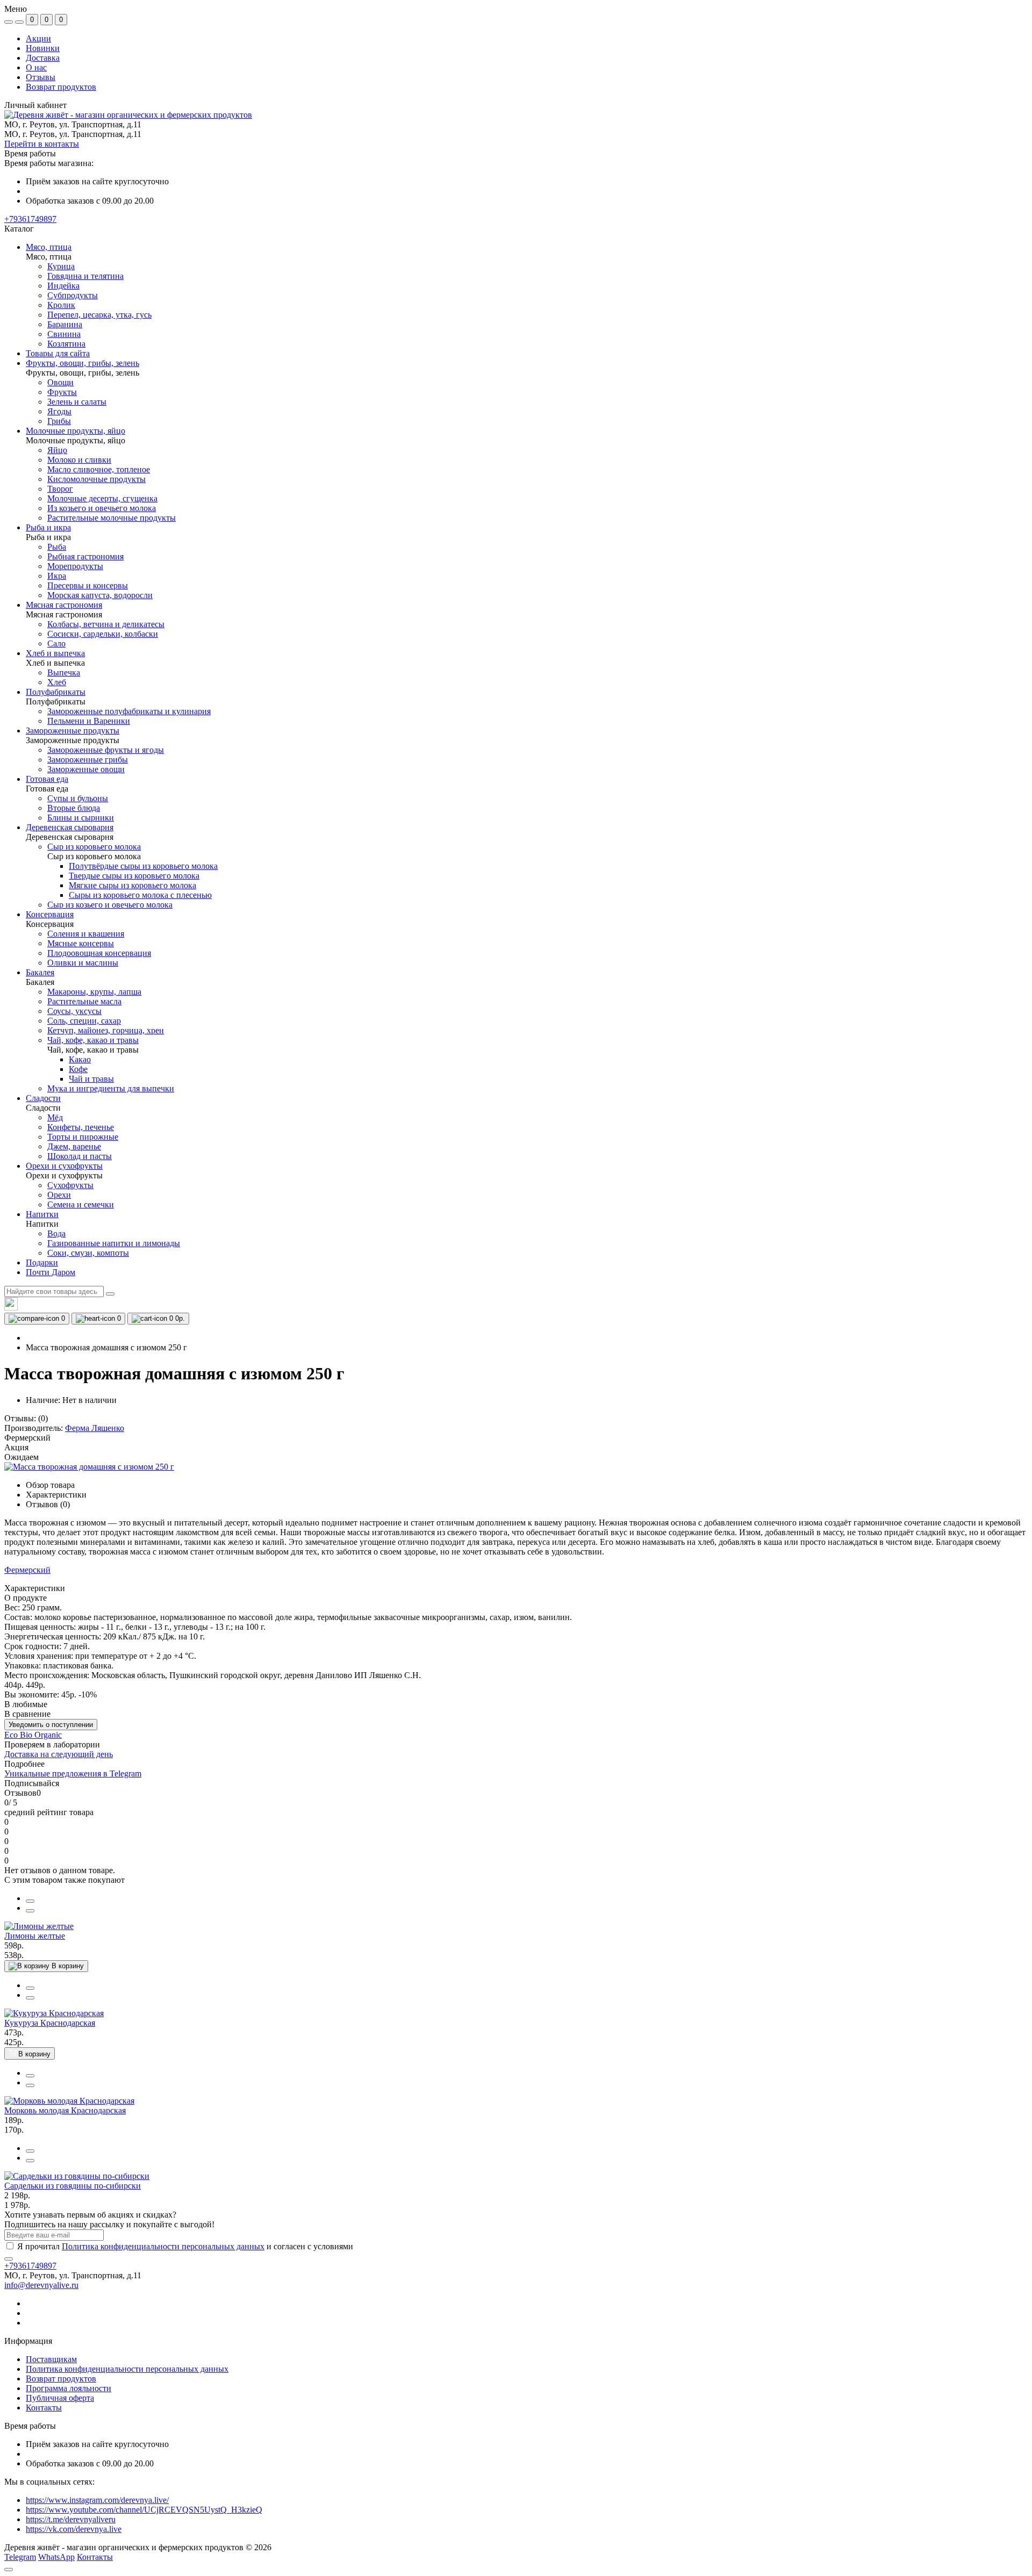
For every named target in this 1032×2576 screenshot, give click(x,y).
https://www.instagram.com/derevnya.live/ (97, 2500)
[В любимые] (30, 1911)
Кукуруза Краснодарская (50, 2023)
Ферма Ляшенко (95, 1428)
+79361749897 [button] (30, 2266)
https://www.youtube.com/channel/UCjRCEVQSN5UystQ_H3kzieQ (144, 2510)
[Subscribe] (9, 2259)
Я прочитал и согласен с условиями (185, 2246)
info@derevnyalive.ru (41, 2285)
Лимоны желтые (35, 1936)
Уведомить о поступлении (51, 1725)
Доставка (43, 58)
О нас (36, 67)
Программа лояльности (69, 2388)
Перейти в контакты (42, 144)
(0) (43, 1418)
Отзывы (41, 77)
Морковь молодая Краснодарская (65, 2110)
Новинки (43, 48)
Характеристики (56, 1495)
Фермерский (27, 1570)
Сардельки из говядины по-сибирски (73, 2186)
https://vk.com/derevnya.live (74, 2529)
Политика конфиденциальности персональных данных (163, 2246)
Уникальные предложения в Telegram (73, 1773)
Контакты (44, 2408)
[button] (30, 219)
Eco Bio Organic (33, 1735)
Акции (38, 38)
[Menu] (9, 22)
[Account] (19, 22)
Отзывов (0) (48, 1504)
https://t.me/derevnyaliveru (71, 2519)
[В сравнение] (30, 1901)
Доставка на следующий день (59, 1754)
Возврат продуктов (61, 87)
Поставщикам (51, 2359)
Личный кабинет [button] (35, 105)
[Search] (110, 1294)
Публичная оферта (60, 2398)
